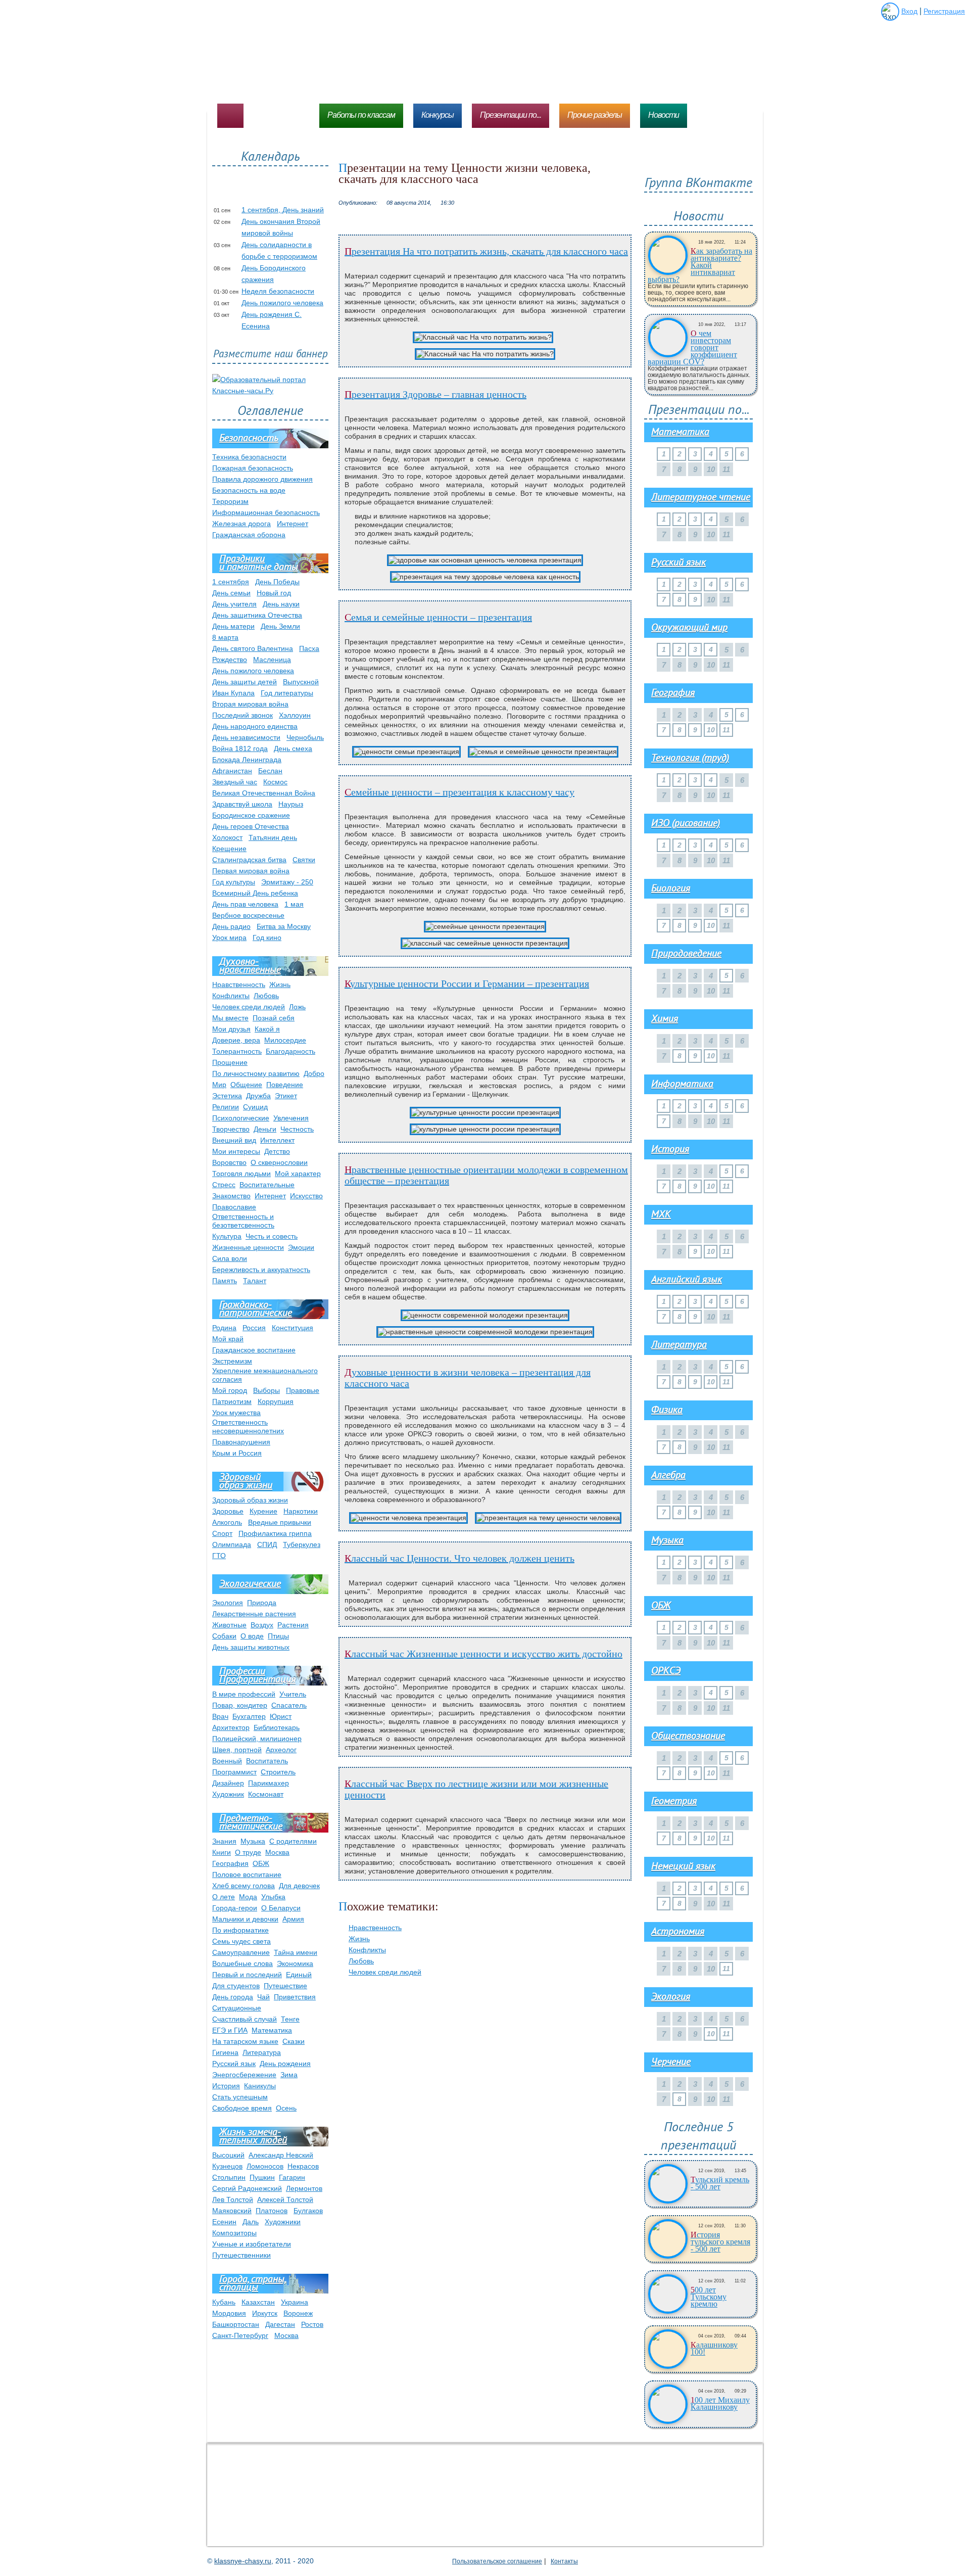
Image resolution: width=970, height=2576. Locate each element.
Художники (283, 2222)
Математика (272, 2030)
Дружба (258, 1096)
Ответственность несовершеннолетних (248, 1426)
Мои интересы (236, 1151)
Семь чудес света (241, 1941)
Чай (263, 1997)
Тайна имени (296, 1952)
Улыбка (273, 1897)
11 (726, 730)
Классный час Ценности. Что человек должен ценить (459, 1558)
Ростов (312, 2324)
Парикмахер (269, 1783)
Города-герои (235, 1908)
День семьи (231, 593)
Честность (297, 1129)
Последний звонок (243, 715)
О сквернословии (279, 1162)
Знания (224, 1841)
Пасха (309, 648)
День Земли (280, 626)
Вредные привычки (280, 1522)
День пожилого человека (282, 303)
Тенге (290, 2019)
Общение (246, 1085)
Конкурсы (438, 115)
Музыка (253, 1841)
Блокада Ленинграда (247, 760)
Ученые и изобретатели (252, 2244)
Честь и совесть (272, 1236)
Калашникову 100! (714, 2349)
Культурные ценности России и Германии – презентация (467, 983)
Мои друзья (231, 1029)
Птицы (278, 1636)
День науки (281, 604)
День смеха (293, 748)
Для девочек (299, 1886)
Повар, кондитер (240, 1705)
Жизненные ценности (248, 1247)
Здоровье (228, 1511)
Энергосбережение (244, 2075)
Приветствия (295, 1997)
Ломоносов (265, 2166)
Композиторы (234, 2233)
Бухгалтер (249, 1716)
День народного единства (255, 726)
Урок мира (229, 938)
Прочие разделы (595, 115)
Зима (289, 2075)
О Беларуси (281, 1908)
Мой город (230, 1390)
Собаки (224, 1636)
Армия (293, 1919)
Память (225, 1281)
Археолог (281, 1750)
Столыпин (229, 2177)
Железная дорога (241, 524)
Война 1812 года (240, 748)
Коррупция (276, 1401)
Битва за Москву (284, 926)
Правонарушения (241, 1442)
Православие (234, 1207)
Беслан (270, 771)
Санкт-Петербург (240, 2335)
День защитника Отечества (257, 615)
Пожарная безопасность (253, 468)
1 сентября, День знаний (283, 210)
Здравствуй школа (242, 804)
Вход (909, 11)
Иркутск (265, 2313)
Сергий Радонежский (247, 2188)
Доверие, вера (236, 1040)
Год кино (267, 938)
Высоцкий (228, 2155)
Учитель (293, 1694)
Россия (254, 1328)
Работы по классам (361, 115)
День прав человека (245, 904)
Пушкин (262, 2177)
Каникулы (260, 2086)
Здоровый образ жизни (250, 1500)
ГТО (219, 1556)
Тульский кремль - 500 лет (720, 2183)
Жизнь (359, 1939)
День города (233, 1997)
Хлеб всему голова (244, 1886)
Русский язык (234, 2064)
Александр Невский (281, 2155)
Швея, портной (237, 1750)
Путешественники (241, 2255)
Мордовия (229, 2313)
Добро (314, 1073)
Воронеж (298, 2313)
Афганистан (232, 771)
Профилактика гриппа (275, 1533)
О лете (224, 1897)
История (226, 2086)
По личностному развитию (256, 1073)
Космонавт (266, 1794)
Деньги (265, 1129)
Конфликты (367, 1950)
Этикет (286, 1096)
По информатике (240, 1930)
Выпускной (301, 682)
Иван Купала (233, 693)
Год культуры (234, 882)
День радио (231, 926)
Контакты (564, 2561)
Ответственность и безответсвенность (243, 1221)
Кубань (224, 2302)
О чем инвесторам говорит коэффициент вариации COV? (692, 348)
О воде (252, 1636)
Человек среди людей (385, 1972)
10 (711, 730)
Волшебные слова (243, 1963)
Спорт (222, 1533)
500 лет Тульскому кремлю (709, 2297)
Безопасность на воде (249, 490)
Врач (220, 1716)
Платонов (272, 2211)
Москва (277, 1852)
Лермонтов (304, 2188)
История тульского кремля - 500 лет (720, 2242)
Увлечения (291, 1118)
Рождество (230, 660)
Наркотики (301, 1511)
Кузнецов (227, 2166)
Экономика (295, 1963)
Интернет (293, 524)
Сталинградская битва (249, 860)
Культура (227, 1236)
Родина (224, 1328)
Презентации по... (511, 115)
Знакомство (231, 1196)
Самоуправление (241, 1952)
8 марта (225, 637)
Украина (295, 2302)
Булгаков (308, 2211)
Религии (226, 1107)
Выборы (266, 1390)
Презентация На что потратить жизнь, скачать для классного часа (486, 251)
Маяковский (232, 2211)
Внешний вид (234, 1140)
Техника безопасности (249, 457)
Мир (219, 1085)
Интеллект (277, 1140)
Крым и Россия (237, 1453)
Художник (228, 1794)
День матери (233, 626)
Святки (304, 860)
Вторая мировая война (250, 704)
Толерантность (237, 1051)
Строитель (278, 1772)
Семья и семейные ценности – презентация (438, 617)
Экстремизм (232, 1361)
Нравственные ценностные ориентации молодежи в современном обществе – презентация (486, 1175)
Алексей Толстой (285, 2199)
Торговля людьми (241, 1174)
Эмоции (301, 1247)
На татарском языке (245, 2041)
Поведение (285, 1085)
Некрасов (303, 2166)
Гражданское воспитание (254, 1350)
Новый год (274, 593)
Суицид (255, 1107)
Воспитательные (267, 1185)
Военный (227, 1761)
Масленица (272, 660)
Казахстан (258, 2302)
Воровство (229, 1162)
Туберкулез (302, 1544)
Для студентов (236, 1986)
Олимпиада (232, 1544)
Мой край (228, 1339)
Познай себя (274, 1018)
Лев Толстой (233, 2199)
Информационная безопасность (266, 512)
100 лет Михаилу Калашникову (720, 2404)
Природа (262, 1603)
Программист (234, 1772)
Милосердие (285, 1040)
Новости (664, 115)
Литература (262, 2052)
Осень (286, 2108)
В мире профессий (244, 1694)
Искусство (306, 1196)
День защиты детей (245, 682)
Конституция (293, 1328)
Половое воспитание (247, 1875)
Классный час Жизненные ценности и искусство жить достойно (483, 1654)
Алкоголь (227, 1522)
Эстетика (227, 1096)
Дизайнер (228, 1783)
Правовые (303, 1390)
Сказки (294, 2041)
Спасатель (289, 1705)
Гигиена (225, 2052)
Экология (228, 1603)
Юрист (281, 1716)
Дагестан (280, 2324)
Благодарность (290, 1051)
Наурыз (291, 804)
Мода (248, 1897)
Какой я (267, 1029)
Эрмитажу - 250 (287, 882)
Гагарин (292, 2177)
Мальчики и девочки (245, 1919)
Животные (229, 1625)
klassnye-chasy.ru (243, 2561)
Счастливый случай (245, 2019)
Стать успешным (240, 2097)
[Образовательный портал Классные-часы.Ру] (270, 391)
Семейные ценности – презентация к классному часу (459, 792)
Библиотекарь (277, 1727)
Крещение (229, 849)
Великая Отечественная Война (264, 793)
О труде (248, 1852)
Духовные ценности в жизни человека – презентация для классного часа (468, 1378)
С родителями (293, 1841)
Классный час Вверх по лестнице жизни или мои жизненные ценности (476, 1789)
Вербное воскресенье (248, 915)
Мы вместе (230, 1018)
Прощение (230, 1062)
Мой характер (298, 1174)
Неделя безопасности (278, 291)
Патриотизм (232, 1401)
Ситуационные (237, 2008)
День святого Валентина (253, 648)
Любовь (361, 1961)
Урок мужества (236, 1413)
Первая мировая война (251, 871)
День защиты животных (251, 1647)
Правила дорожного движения (262, 479)
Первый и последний (247, 1975)
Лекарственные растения (254, 1614)
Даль (251, 2222)
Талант (255, 1281)
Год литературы (287, 693)
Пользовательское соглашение (497, 2561)
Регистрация (944, 11)
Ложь (297, 1007)
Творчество (231, 1129)
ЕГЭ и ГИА (230, 2030)
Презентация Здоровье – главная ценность (435, 394)
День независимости (246, 737)
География (230, 1863)
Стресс (224, 1185)
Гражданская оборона (249, 535)
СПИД (267, 1544)
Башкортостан (236, 2324)
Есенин (224, 2222)
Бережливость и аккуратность (261, 1270)
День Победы (277, 582)
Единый (299, 1975)
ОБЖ (261, 1863)
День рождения (285, 2064)
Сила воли (230, 1258)
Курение (263, 1511)
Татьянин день (273, 837)
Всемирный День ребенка (255, 893)
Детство (277, 1151)
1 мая (294, 904)
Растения (293, 1625)
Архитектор (231, 1727)
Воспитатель (267, 1761)
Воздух (262, 1625)
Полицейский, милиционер (257, 1739)
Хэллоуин (295, 715)
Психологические (241, 1118)
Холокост (227, 837)
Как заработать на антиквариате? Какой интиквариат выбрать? (700, 265)
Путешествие (285, 1986)
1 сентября (231, 582)
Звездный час (235, 782)
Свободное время (242, 2108)
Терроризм (230, 501)
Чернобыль (305, 737)
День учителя (234, 604)
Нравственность (375, 1928)
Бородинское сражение (251, 815)
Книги (222, 1852)
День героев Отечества (251, 826)
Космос (275, 782)
